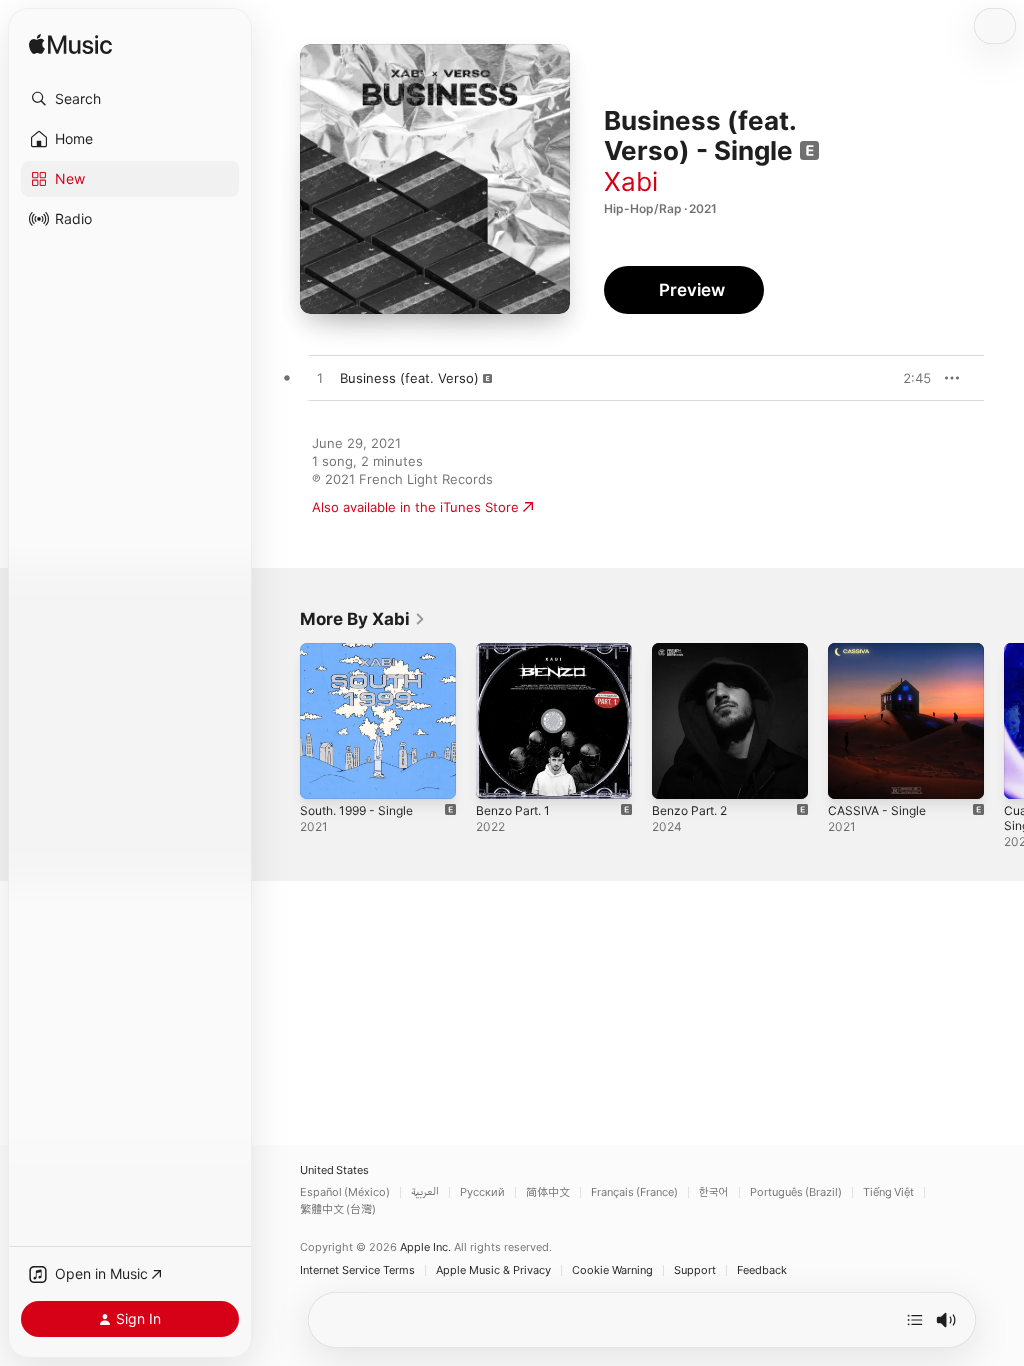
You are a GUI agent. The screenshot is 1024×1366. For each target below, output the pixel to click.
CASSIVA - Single (877, 810)
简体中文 (548, 1192)
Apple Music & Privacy (493, 1270)
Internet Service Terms (357, 1270)
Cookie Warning (612, 1270)
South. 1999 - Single (356, 810)
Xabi (631, 181)
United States (334, 1170)
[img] (70, 45)
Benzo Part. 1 (513, 810)
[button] (130, 99)
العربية (425, 1192)
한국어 (714, 1192)
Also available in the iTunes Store (415, 507)
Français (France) (634, 1192)
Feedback (762, 1270)
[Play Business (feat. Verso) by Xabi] (320, 379)
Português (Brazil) (796, 1192)
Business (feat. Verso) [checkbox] (409, 378)
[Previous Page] (280, 721)
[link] (363, 619)
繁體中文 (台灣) (338, 1209)
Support (695, 1270)
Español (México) (345, 1192)
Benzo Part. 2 (689, 810)
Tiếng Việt (888, 1192)
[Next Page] (1004, 721)
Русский (482, 1192)
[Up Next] (915, 1320)
